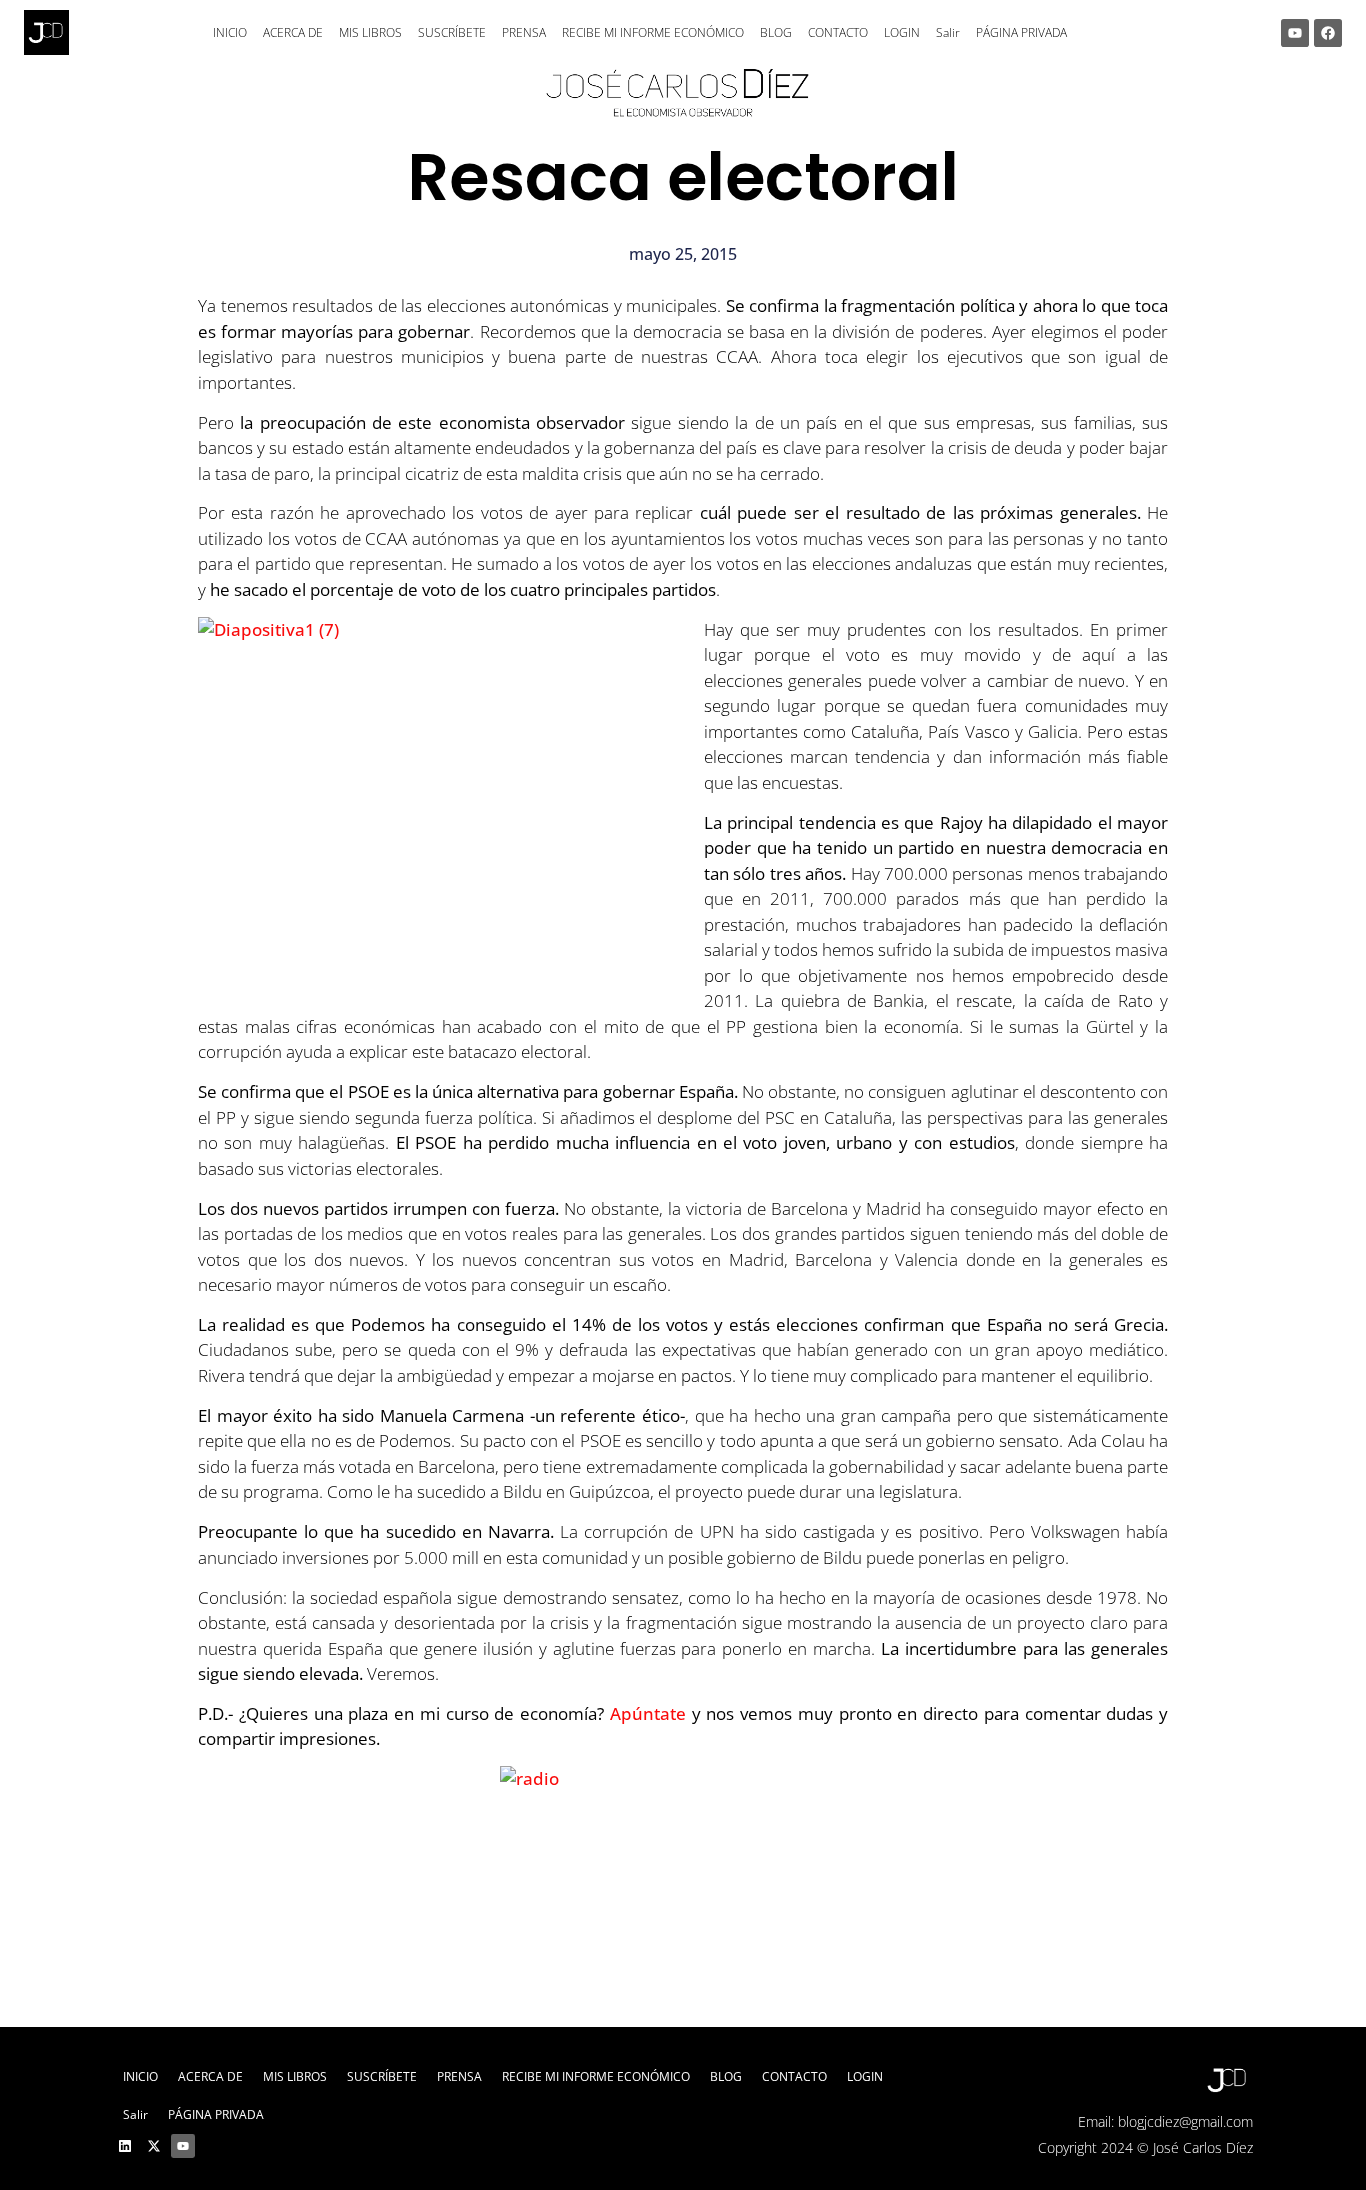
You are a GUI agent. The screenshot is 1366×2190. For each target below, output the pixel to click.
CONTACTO (838, 32)
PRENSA (524, 32)
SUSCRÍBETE (452, 32)
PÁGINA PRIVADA (1021, 32)
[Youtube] (1295, 33)
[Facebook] (1328, 33)
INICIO (230, 32)
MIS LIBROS (370, 32)
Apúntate (648, 1713)
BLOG (776, 32)
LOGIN (902, 32)
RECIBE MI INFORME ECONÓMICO (653, 32)
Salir (948, 32)
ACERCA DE (293, 32)
